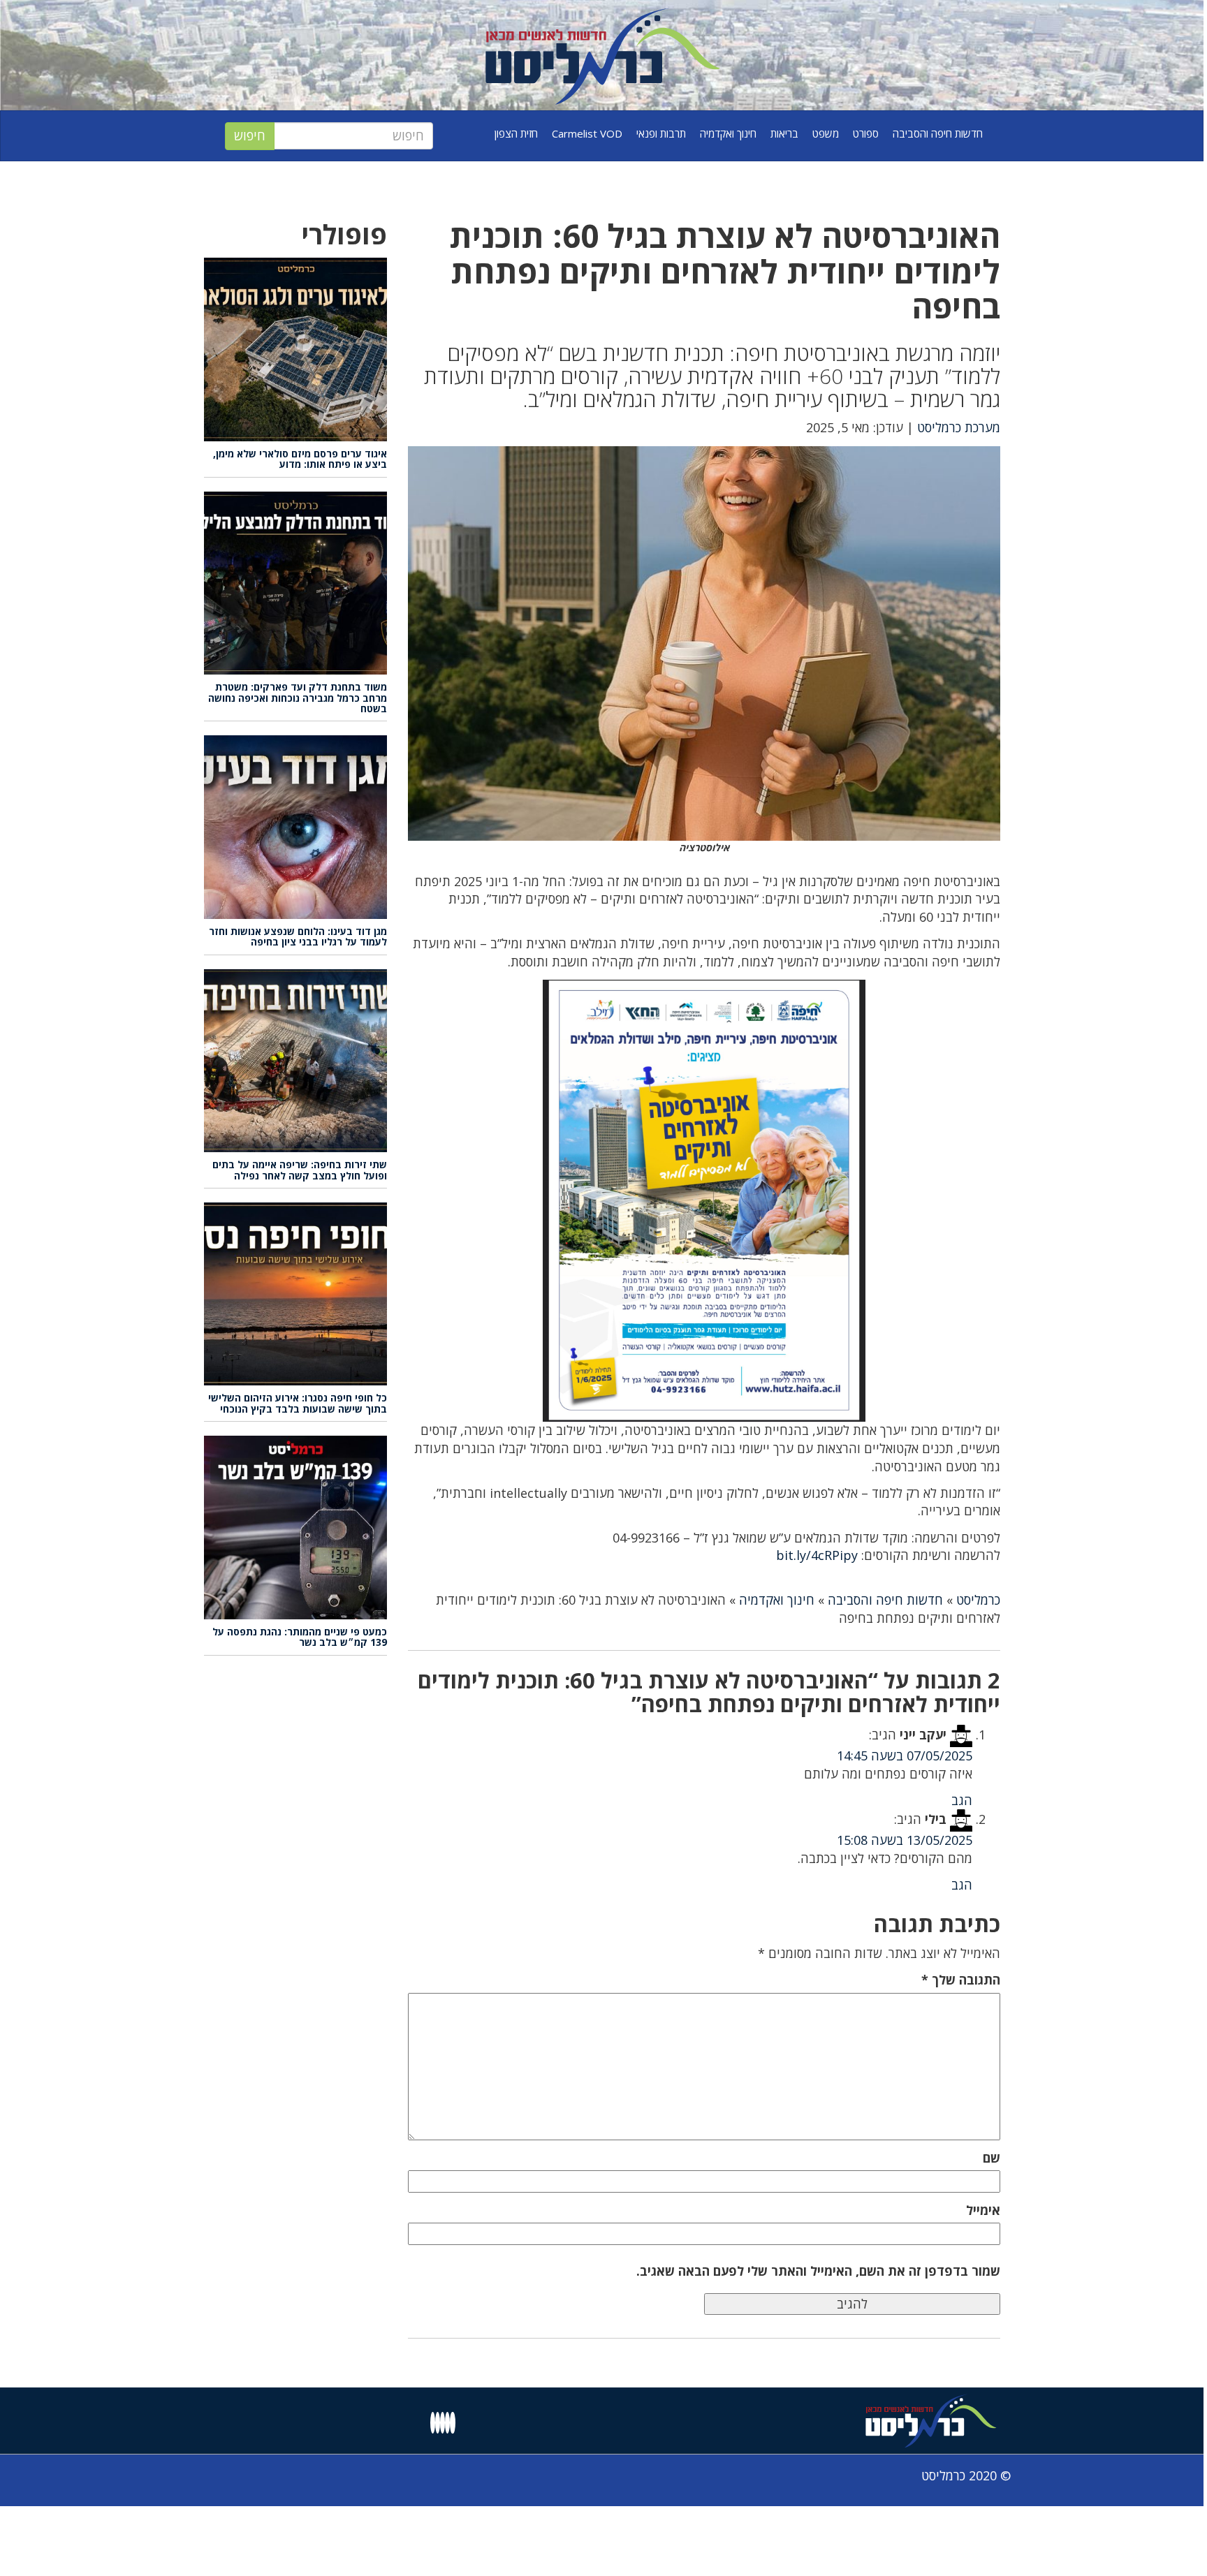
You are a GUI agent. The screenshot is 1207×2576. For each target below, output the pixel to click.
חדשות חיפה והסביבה (938, 133)
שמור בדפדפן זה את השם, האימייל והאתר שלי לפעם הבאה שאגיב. (818, 2271)
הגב (962, 1800)
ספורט (866, 133)
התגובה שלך (961, 1980)
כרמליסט (978, 1600)
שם (992, 2158)
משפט (826, 133)
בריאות (784, 133)
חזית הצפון (516, 133)
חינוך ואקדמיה (728, 133)
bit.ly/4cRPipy (817, 1555)
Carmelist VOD (587, 133)
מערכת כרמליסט (959, 427)
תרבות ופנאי (661, 133)
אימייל (983, 2210)
